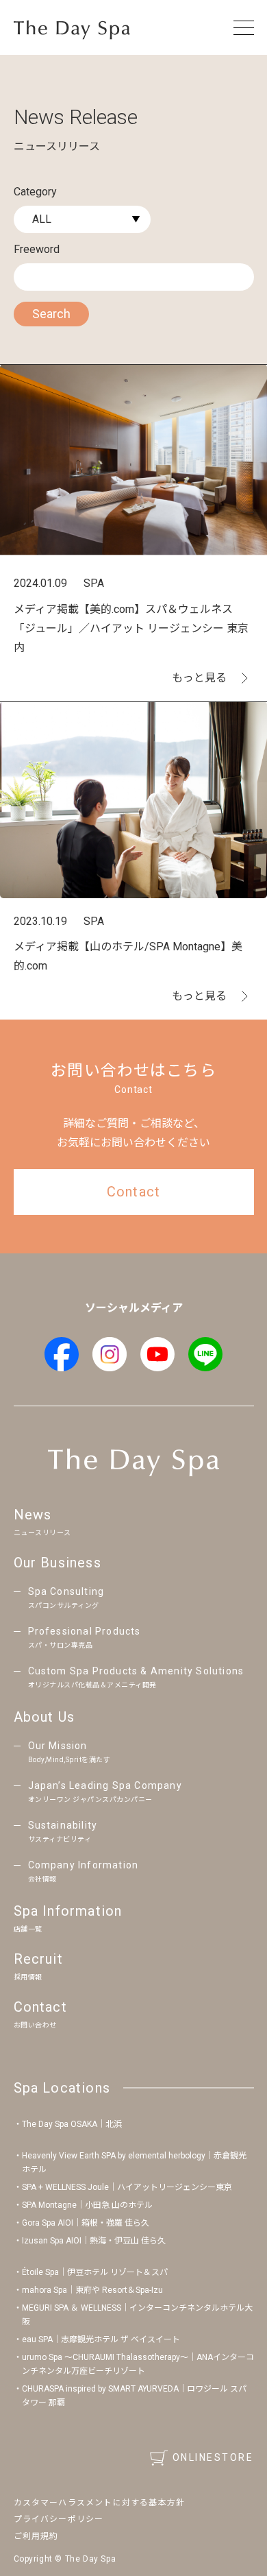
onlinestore (213, 2457)
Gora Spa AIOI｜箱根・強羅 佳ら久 (86, 2223)
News (42, 1521)
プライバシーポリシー (59, 2519)
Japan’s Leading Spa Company (105, 1792)
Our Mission (69, 1752)
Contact (40, 2014)
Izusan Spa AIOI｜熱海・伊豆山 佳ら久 (94, 2241)
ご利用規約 (36, 2536)
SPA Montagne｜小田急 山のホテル (87, 2205)
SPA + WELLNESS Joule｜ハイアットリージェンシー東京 (127, 2187)
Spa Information (68, 1918)
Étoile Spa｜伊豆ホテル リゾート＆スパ (95, 2272)
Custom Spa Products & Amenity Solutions (136, 1677)
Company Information (84, 1871)
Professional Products (85, 1638)
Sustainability (63, 1832)
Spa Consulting (66, 1598)
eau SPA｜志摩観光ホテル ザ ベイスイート (101, 2339)
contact (133, 1192)
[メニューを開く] (244, 27)
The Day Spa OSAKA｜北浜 (72, 2124)
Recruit (38, 1966)
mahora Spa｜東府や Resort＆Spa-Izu (92, 2290)
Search (51, 314)
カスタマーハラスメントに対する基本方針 (100, 2503)
